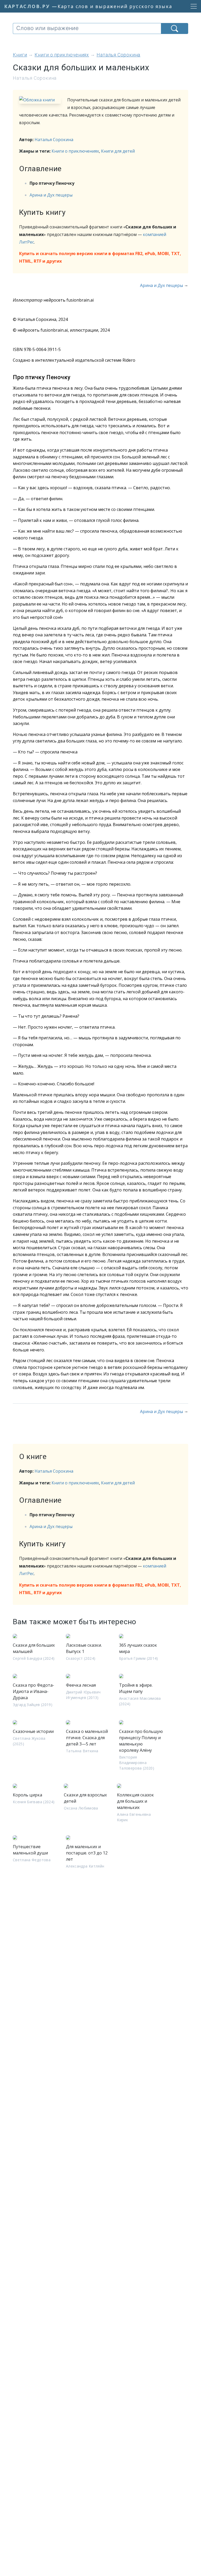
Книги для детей (118, 151)
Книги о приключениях (75, 151)
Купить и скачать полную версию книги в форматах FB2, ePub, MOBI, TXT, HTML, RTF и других (100, 257)
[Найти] (175, 28)
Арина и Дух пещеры (51, 195)
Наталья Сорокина (54, 140)
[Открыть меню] (192, 6)
